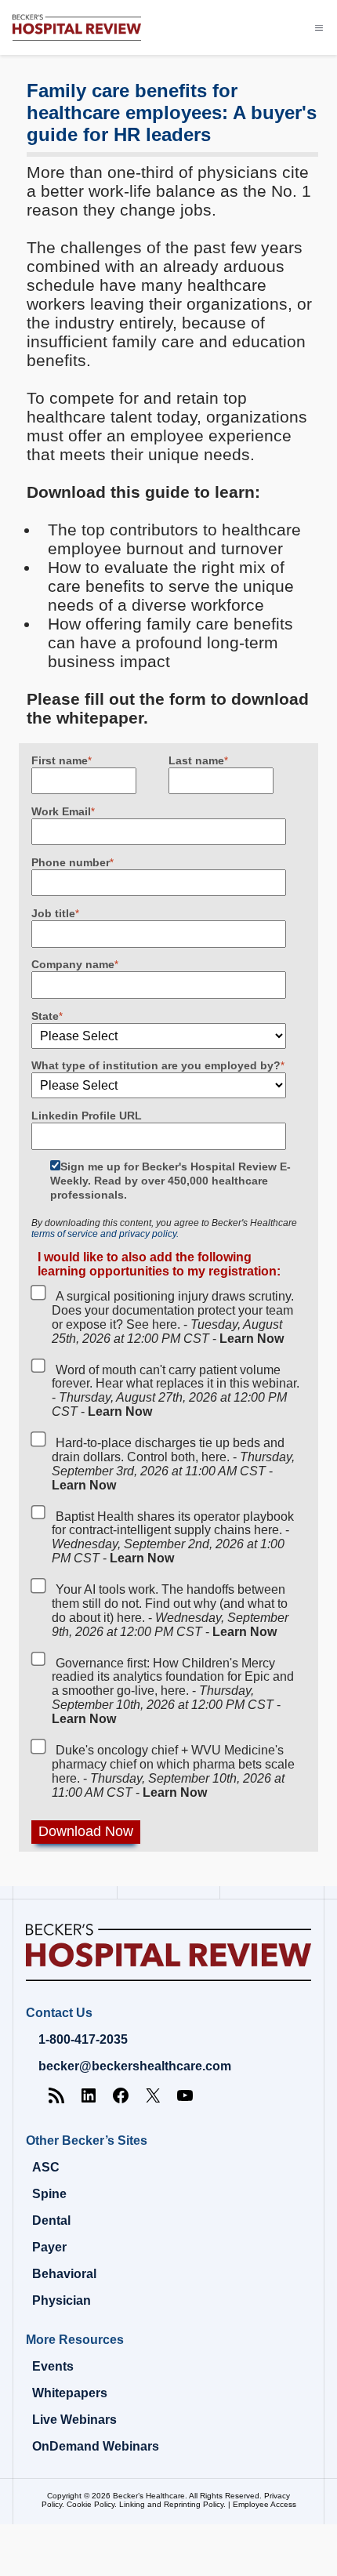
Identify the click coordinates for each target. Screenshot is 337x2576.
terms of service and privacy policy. (105, 1234)
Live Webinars (74, 2420)
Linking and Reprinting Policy (171, 2504)
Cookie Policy (91, 2504)
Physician (62, 2300)
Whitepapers (70, 2393)
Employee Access (265, 2504)
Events (53, 2366)
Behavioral (64, 2274)
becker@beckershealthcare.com (135, 2066)
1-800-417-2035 (83, 2039)
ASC (46, 2167)
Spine (49, 2194)
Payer (49, 2247)
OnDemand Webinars (96, 2446)
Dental (51, 2220)
